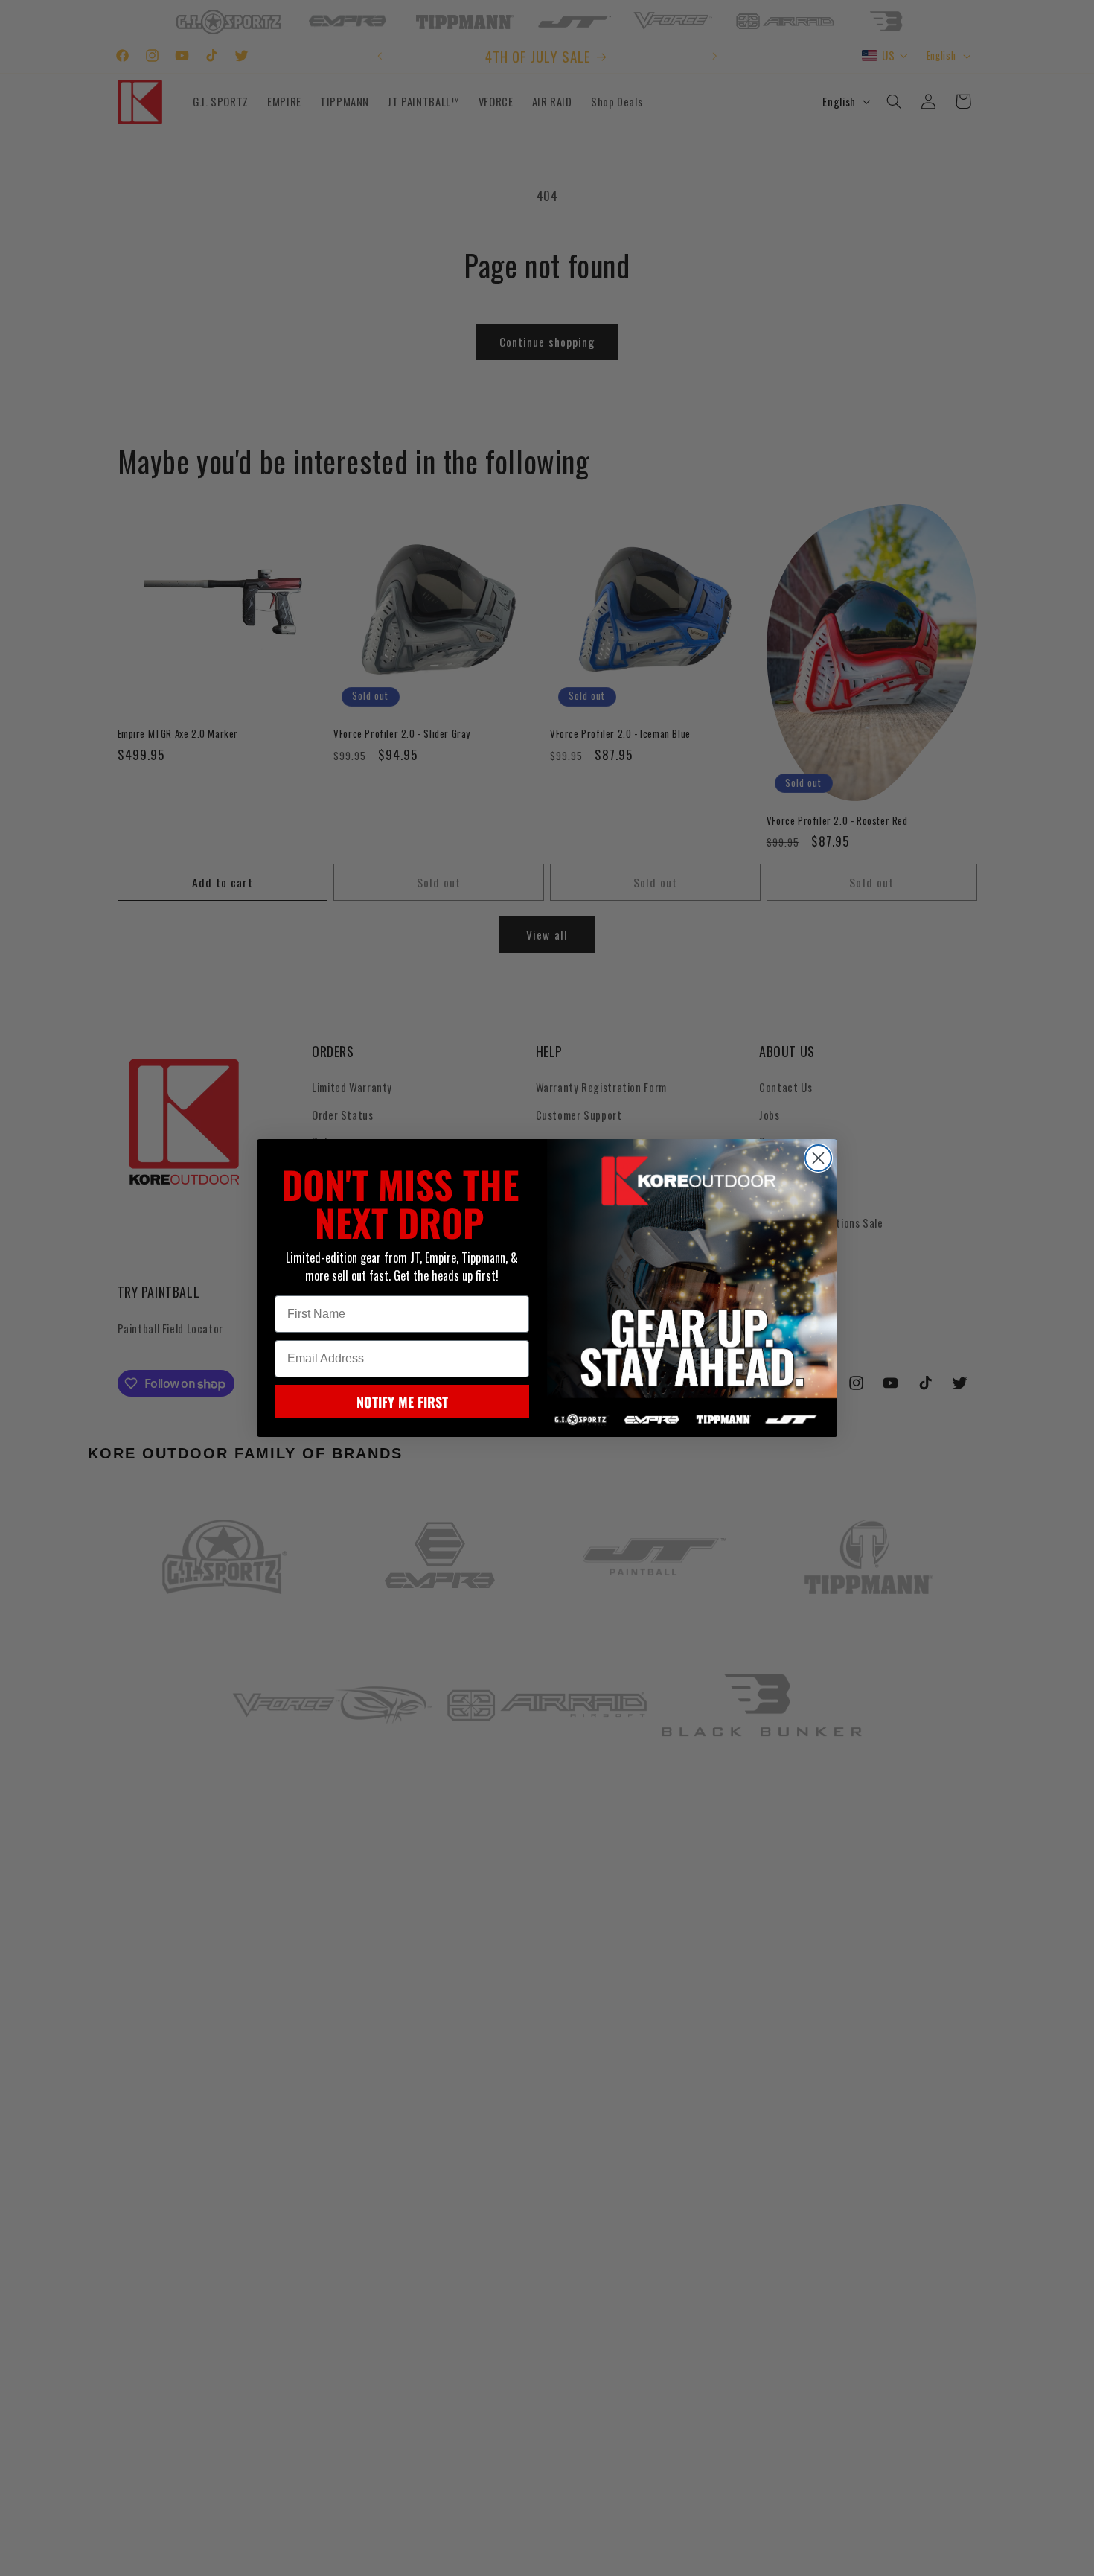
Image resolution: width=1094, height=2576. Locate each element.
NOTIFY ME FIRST (402, 1402)
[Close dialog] (818, 1158)
